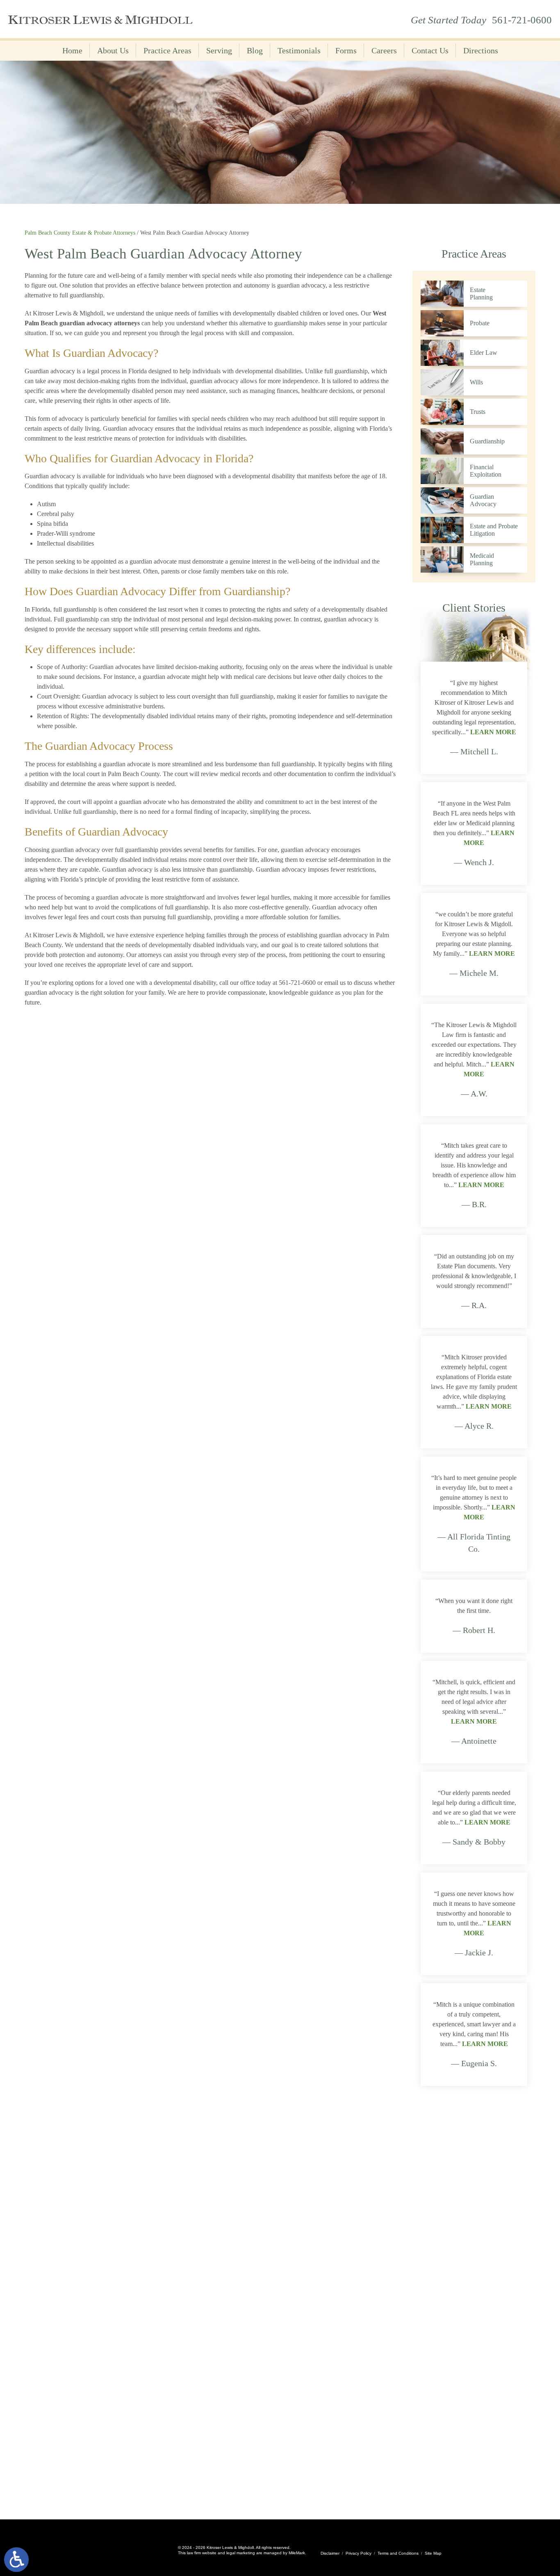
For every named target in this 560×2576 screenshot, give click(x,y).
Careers (384, 50)
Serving (219, 50)
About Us (113, 50)
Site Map (433, 2553)
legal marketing (241, 2553)
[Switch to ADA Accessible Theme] (16, 2560)
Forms (346, 50)
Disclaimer (330, 2553)
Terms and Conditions (398, 2553)
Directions (481, 50)
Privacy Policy (359, 2553)
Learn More (493, 732)
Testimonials (299, 50)
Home (72, 50)
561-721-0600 (522, 20)
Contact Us (430, 50)
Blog (255, 50)
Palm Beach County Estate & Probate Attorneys (80, 233)
